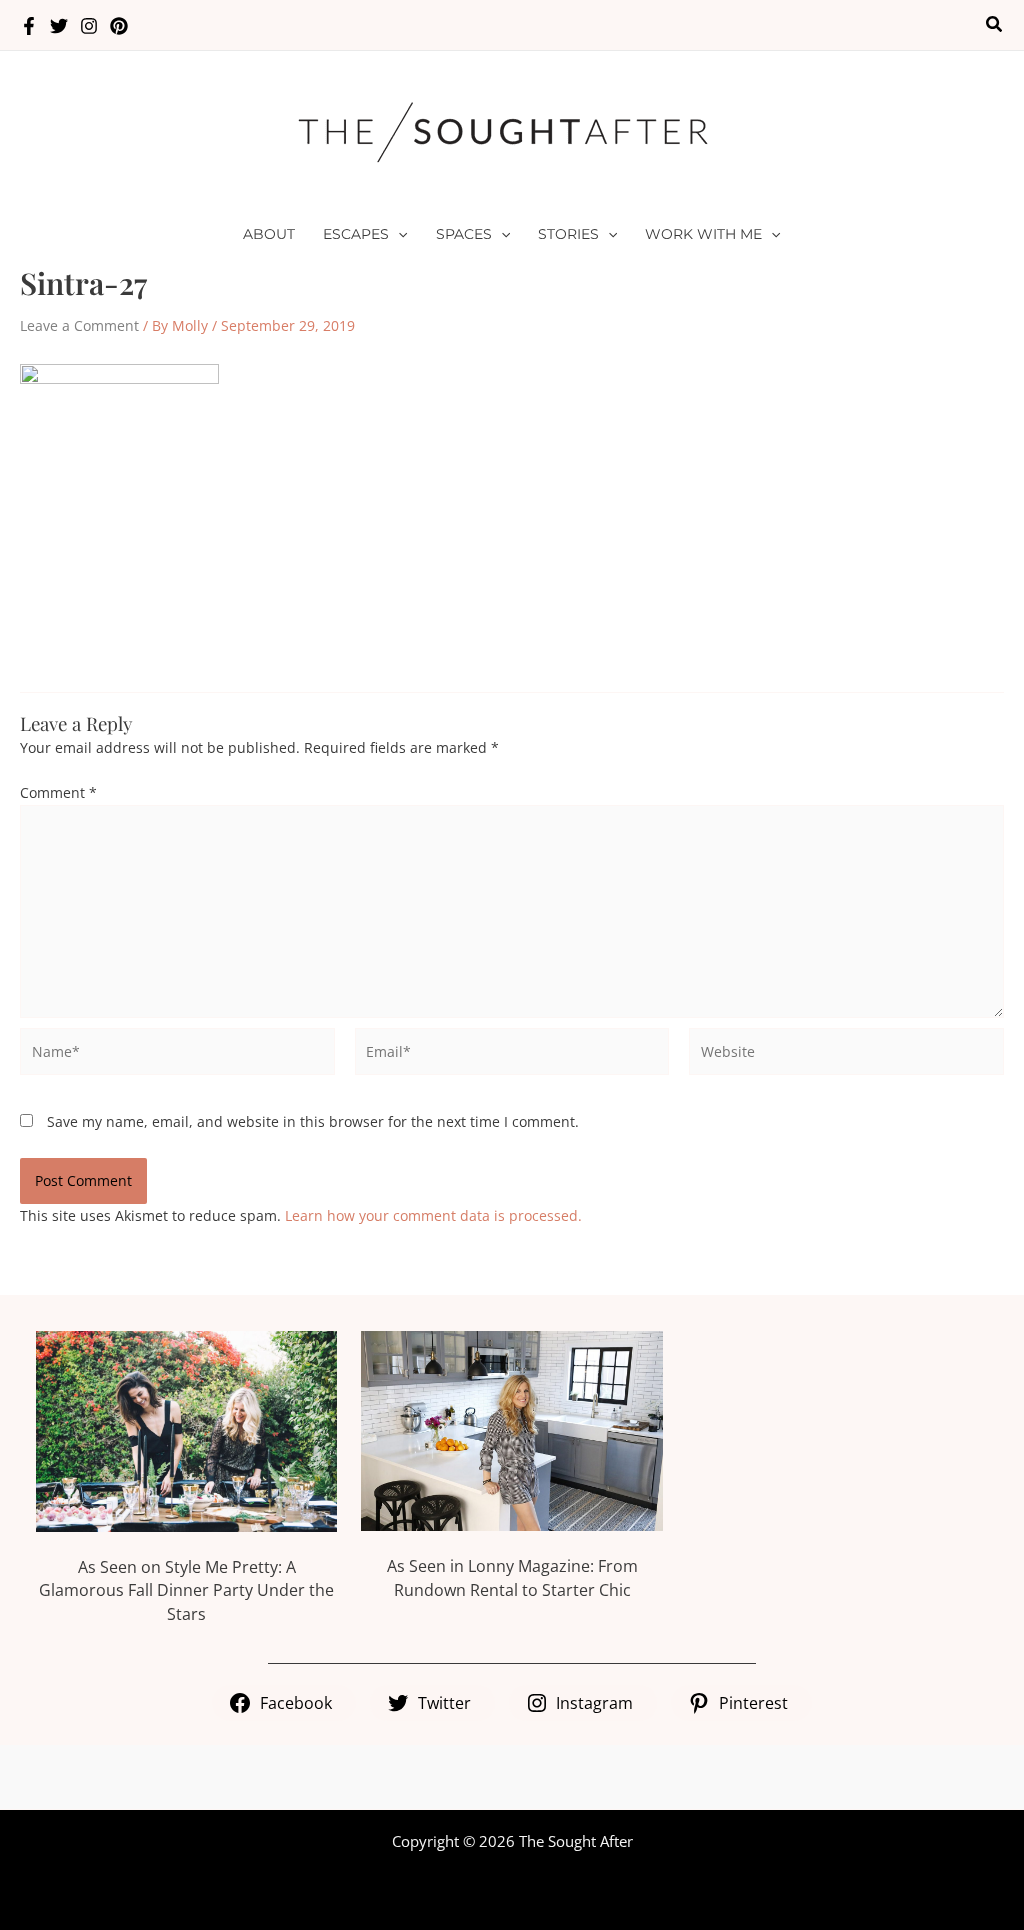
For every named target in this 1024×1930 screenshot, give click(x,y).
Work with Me (703, 234)
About (269, 234)
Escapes (356, 234)
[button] (995, 25)
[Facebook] (29, 26)
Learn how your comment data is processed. (433, 1215)
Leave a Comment (79, 325)
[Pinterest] (119, 26)
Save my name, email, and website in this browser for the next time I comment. (313, 1121)
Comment (58, 792)
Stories (568, 234)
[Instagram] (89, 26)
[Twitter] (59, 26)
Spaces (464, 234)
